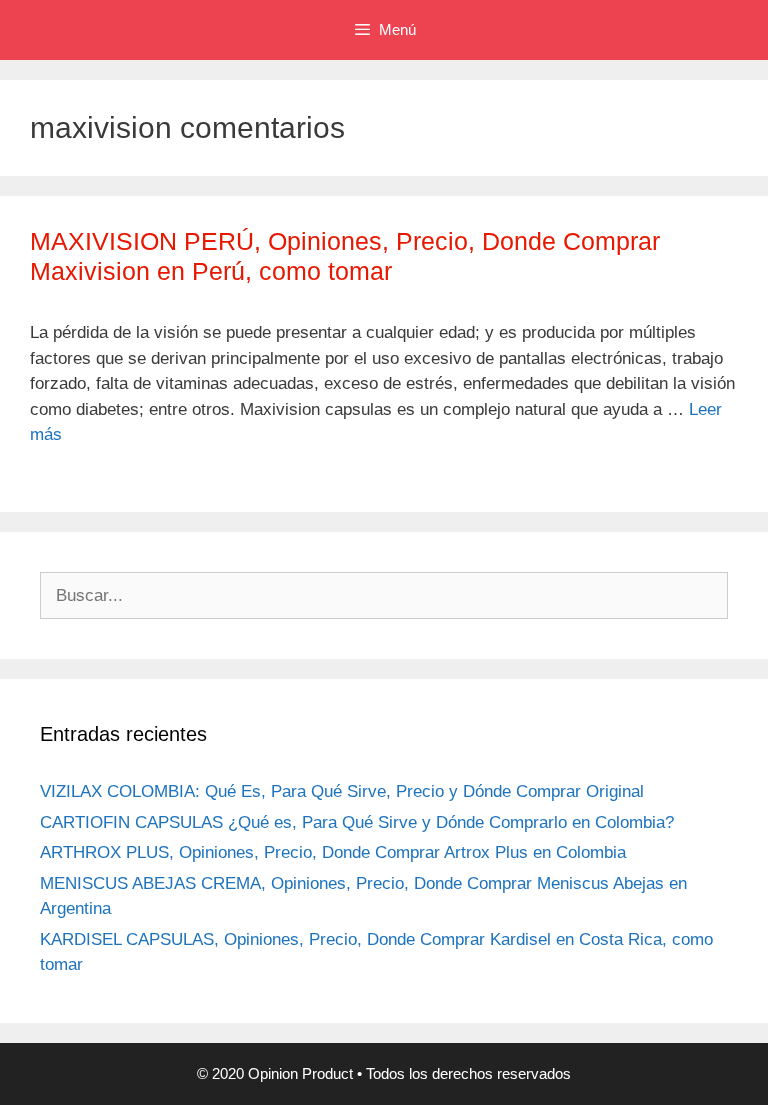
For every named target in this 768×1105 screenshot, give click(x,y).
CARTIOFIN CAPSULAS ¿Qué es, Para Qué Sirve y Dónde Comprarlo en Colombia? (357, 822)
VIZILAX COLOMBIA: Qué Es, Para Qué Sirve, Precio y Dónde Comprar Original (342, 791)
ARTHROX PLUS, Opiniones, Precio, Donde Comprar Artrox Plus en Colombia (333, 852)
